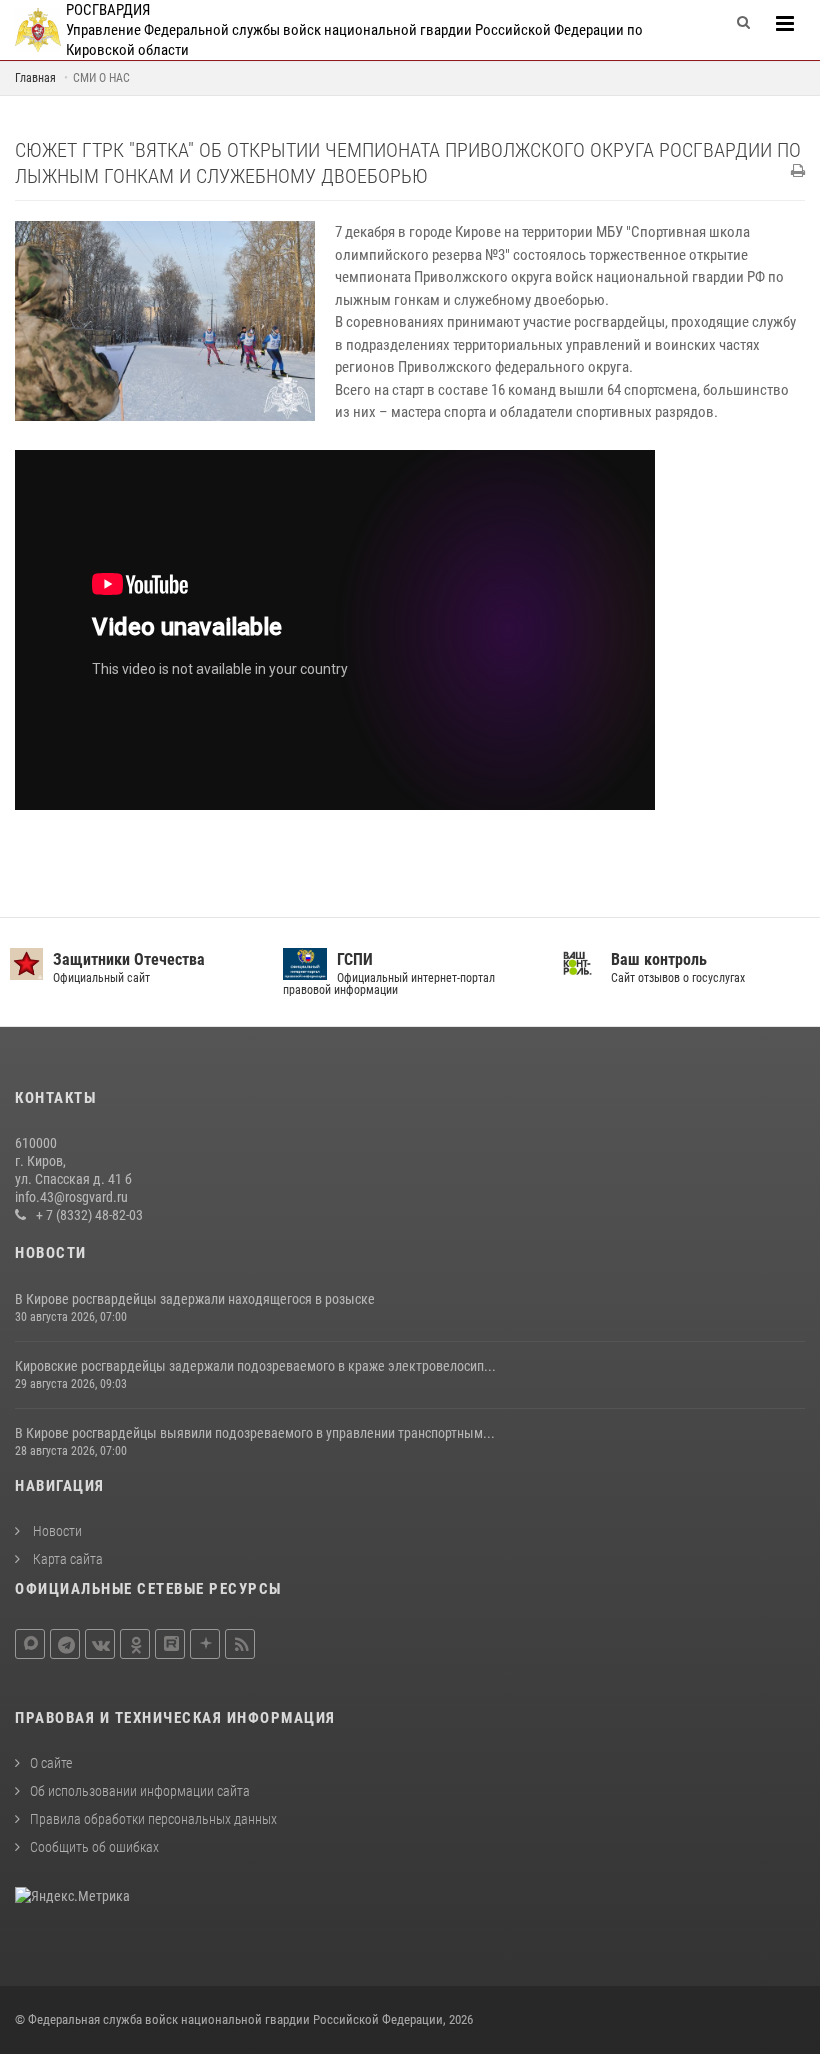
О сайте (51, 1763)
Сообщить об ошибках (94, 1847)
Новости (56, 1531)
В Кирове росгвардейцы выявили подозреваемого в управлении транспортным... (255, 1433)
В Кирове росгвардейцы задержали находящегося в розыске (195, 1299)
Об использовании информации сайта (140, 1791)
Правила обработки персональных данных (153, 1819)
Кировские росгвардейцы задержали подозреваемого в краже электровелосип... (255, 1366)
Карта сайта (66, 1559)
